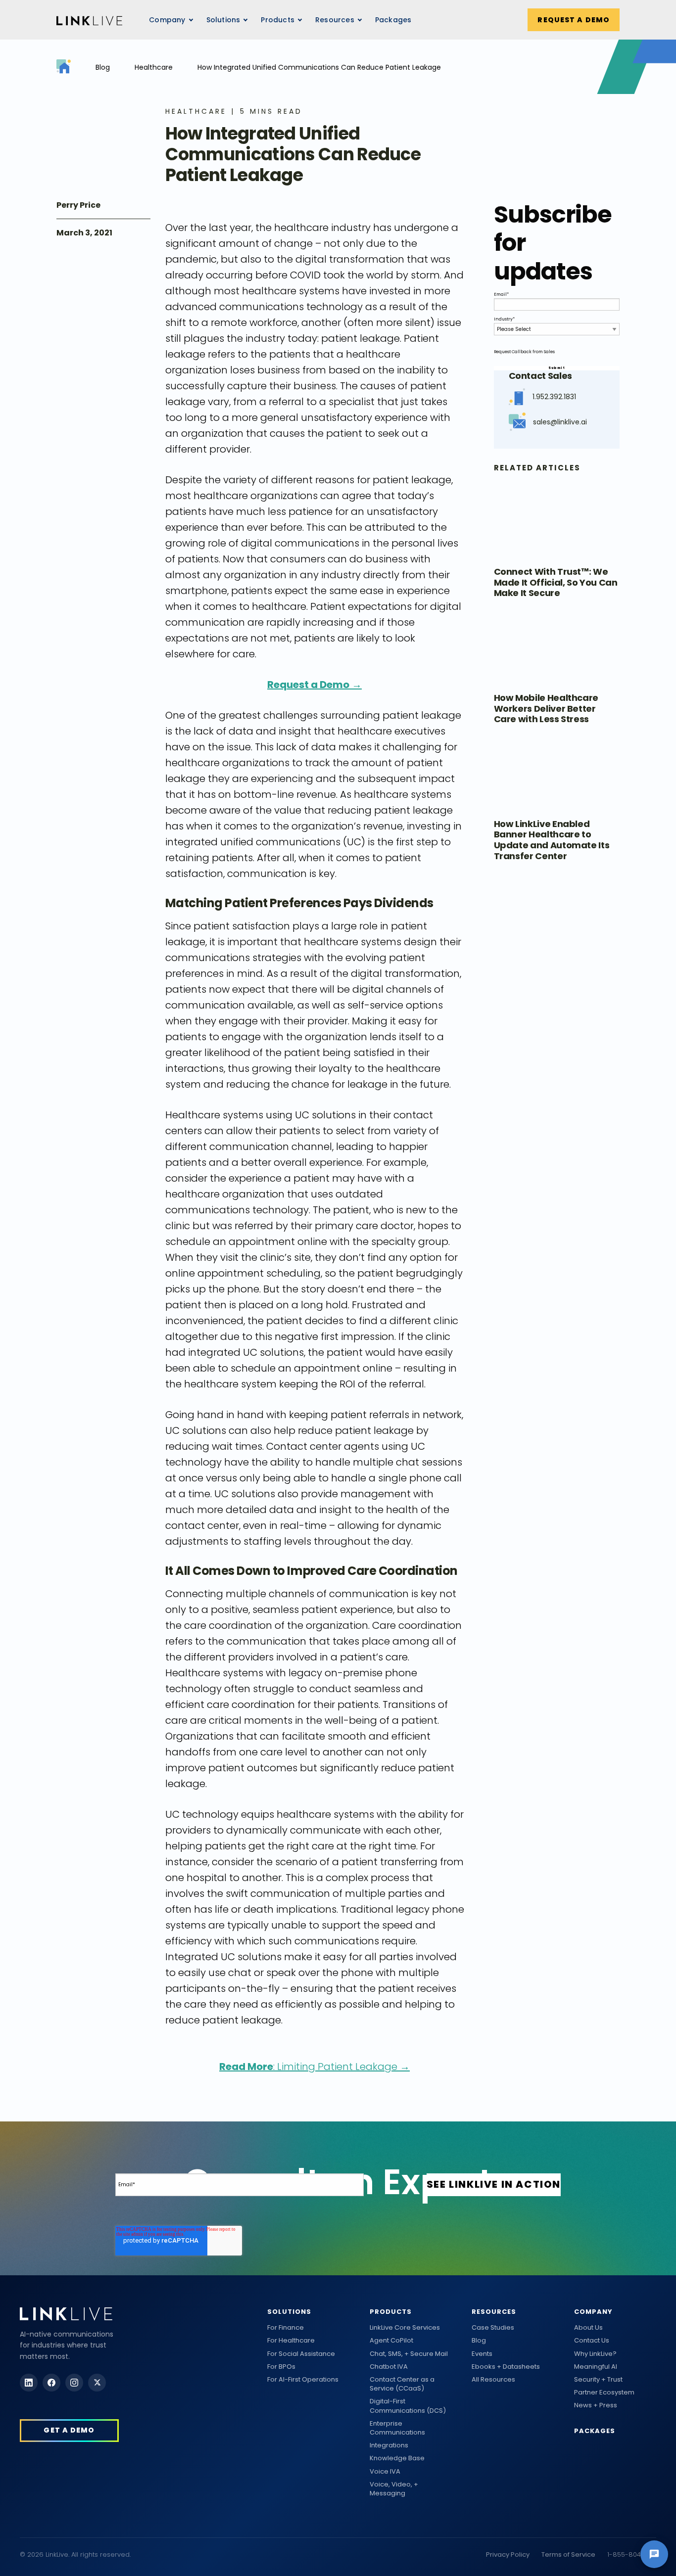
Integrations (389, 2445)
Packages (393, 20)
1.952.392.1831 (554, 397)
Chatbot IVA (389, 2367)
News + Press (596, 2405)
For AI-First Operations (303, 2380)
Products (391, 2312)
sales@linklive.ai (560, 422)
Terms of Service (568, 2554)
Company (593, 2312)
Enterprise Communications (397, 2428)
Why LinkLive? (595, 2354)
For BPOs (281, 2367)
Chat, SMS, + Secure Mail (409, 2354)
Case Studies (493, 2328)
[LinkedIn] (29, 2383)
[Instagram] (74, 2383)
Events (482, 2354)
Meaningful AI (596, 2367)
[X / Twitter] (97, 2383)
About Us (588, 2328)
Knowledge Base (397, 2458)
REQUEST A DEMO (574, 20)
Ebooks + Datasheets (506, 2367)
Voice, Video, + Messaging (394, 2489)
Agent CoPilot (391, 2341)
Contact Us (592, 2341)
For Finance (286, 2328)
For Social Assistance (301, 2354)
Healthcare (154, 67)
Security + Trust (598, 2380)
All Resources (493, 2380)
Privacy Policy (508, 2554)
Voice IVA (385, 2472)
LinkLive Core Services (405, 2328)
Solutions (289, 2312)
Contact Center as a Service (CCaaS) (402, 2384)
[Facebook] (51, 2383)
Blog (103, 67)
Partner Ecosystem (604, 2392)
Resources (335, 20)
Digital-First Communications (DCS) (408, 2406)
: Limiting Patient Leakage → (314, 2067)
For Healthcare (291, 2341)
